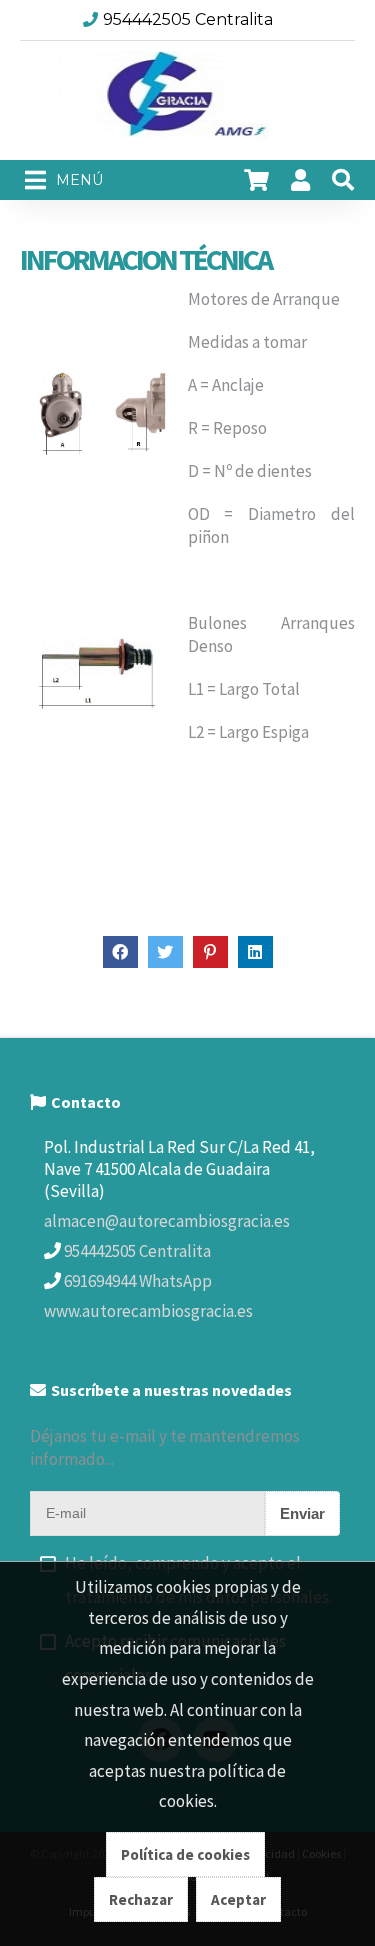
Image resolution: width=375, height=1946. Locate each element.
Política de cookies (185, 1854)
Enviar (302, 1513)
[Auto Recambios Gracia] (188, 101)
